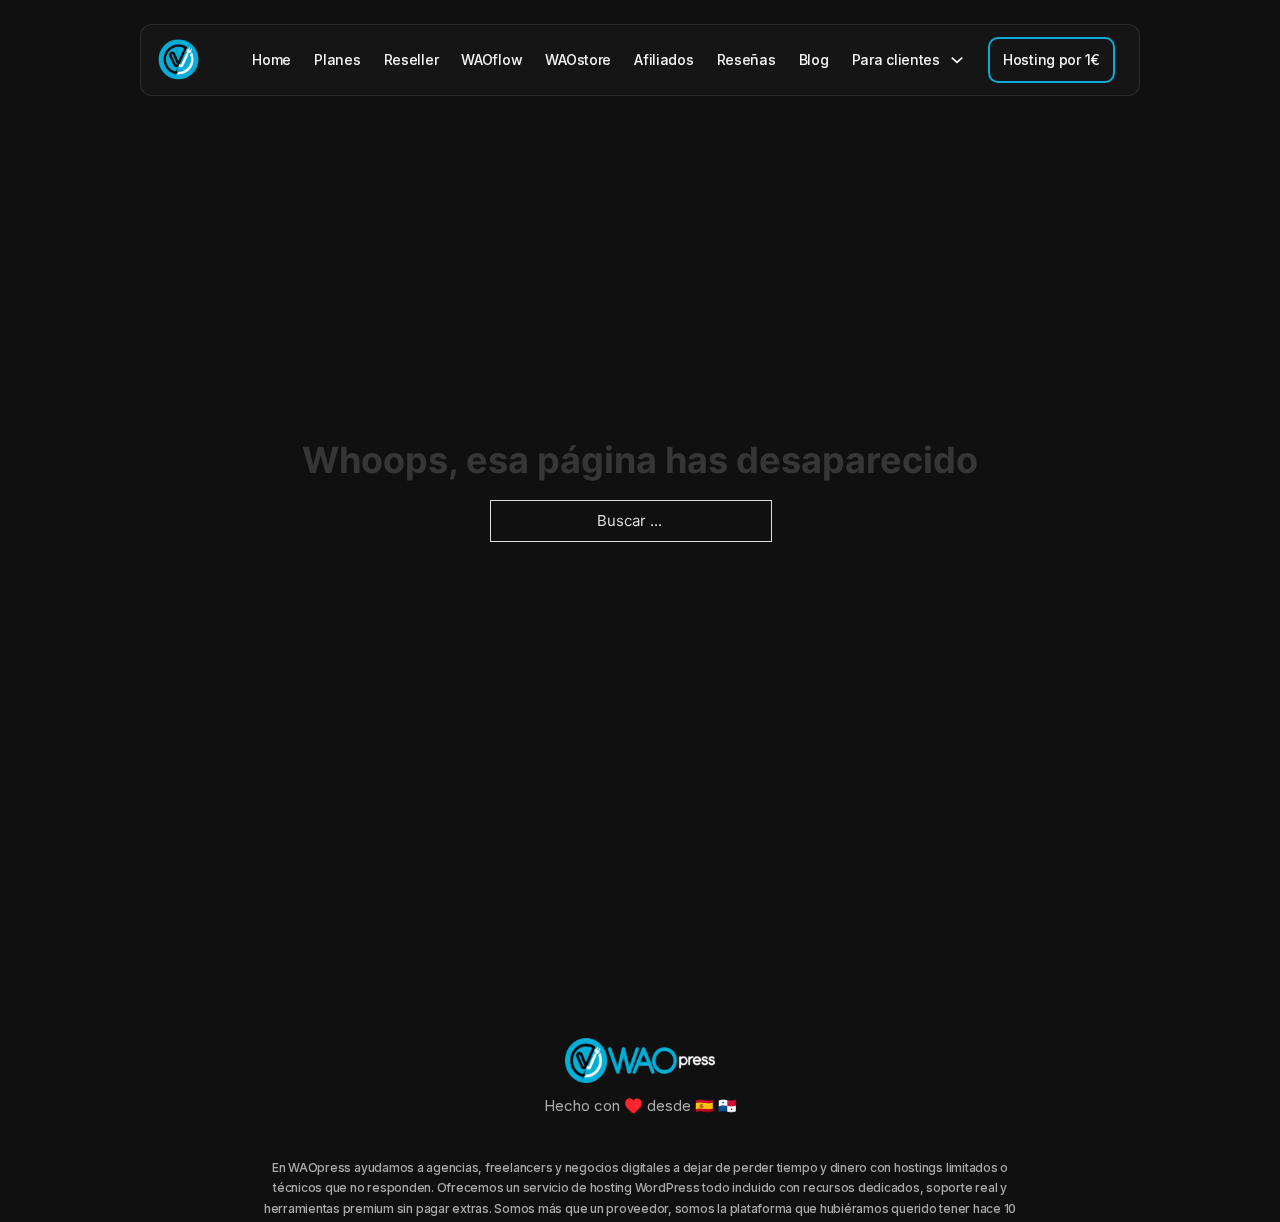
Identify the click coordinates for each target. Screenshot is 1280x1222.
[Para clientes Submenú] (957, 60)
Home (271, 59)
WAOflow (491, 59)
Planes (337, 59)
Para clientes (896, 59)
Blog (814, 59)
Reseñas (746, 59)
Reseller (411, 59)
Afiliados (663, 59)
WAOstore (578, 59)
